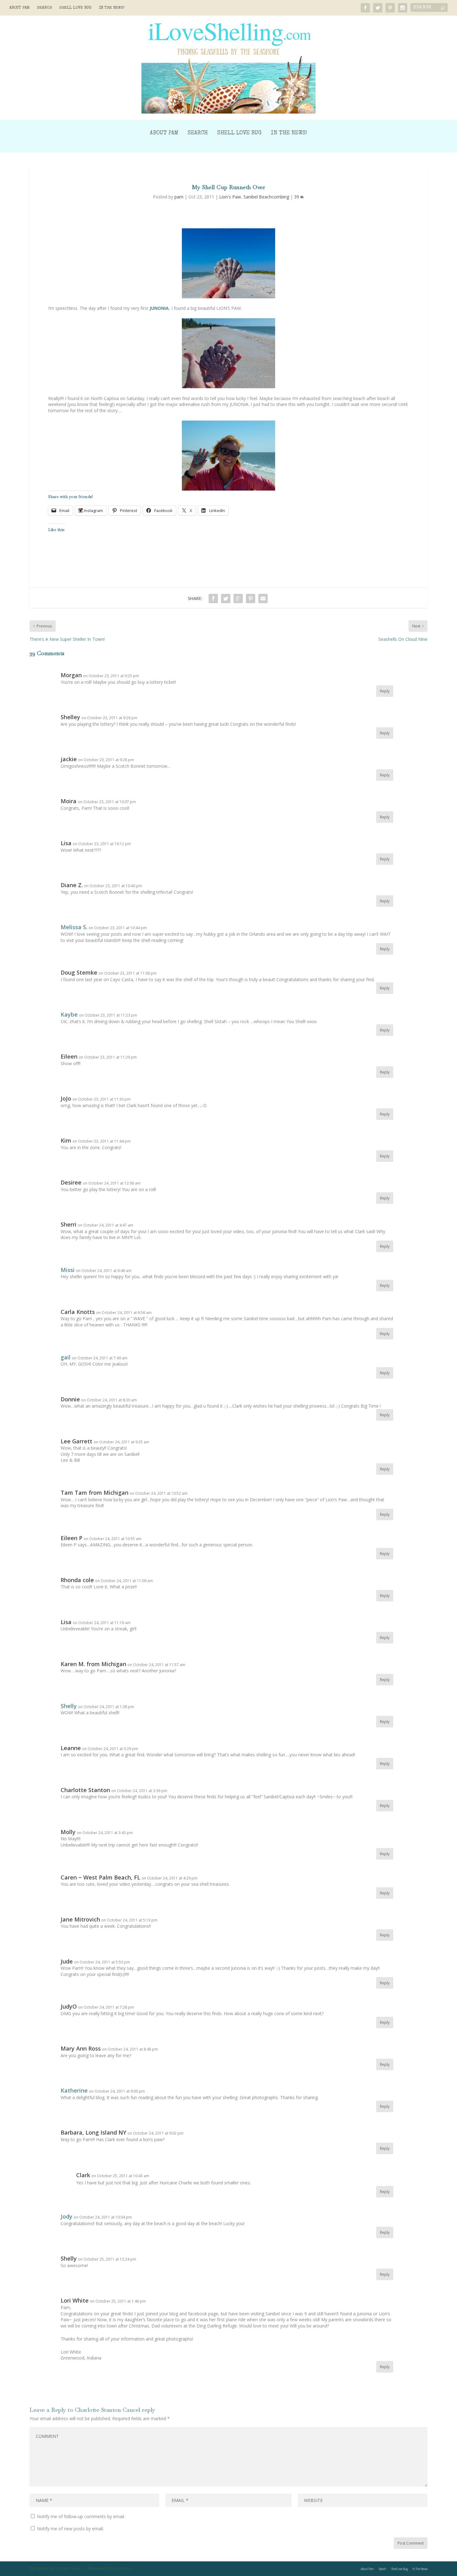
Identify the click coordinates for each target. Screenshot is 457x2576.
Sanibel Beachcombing (266, 197)
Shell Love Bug (75, 8)
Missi (68, 1270)
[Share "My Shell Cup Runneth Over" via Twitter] (226, 599)
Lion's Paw (230, 197)
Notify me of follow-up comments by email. (81, 2516)
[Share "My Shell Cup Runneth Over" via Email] (263, 599)
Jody (67, 2216)
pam (179, 197)
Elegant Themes (69, 2569)
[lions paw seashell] (228, 353)
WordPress (123, 2569)
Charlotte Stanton (98, 2410)
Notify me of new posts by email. (70, 2529)
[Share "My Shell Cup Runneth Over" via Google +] (238, 599)
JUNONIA (159, 308)
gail (66, 1357)
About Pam (19, 8)
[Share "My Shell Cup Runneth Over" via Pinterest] (251, 599)
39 (297, 197)
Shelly (69, 1706)
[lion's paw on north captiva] (228, 263)
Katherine (74, 2090)
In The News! (112, 8)
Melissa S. (74, 927)
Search (44, 8)
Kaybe (69, 1014)
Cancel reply (139, 2410)
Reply (385, 691)
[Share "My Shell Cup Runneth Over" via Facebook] (213, 599)
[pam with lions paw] (228, 456)
